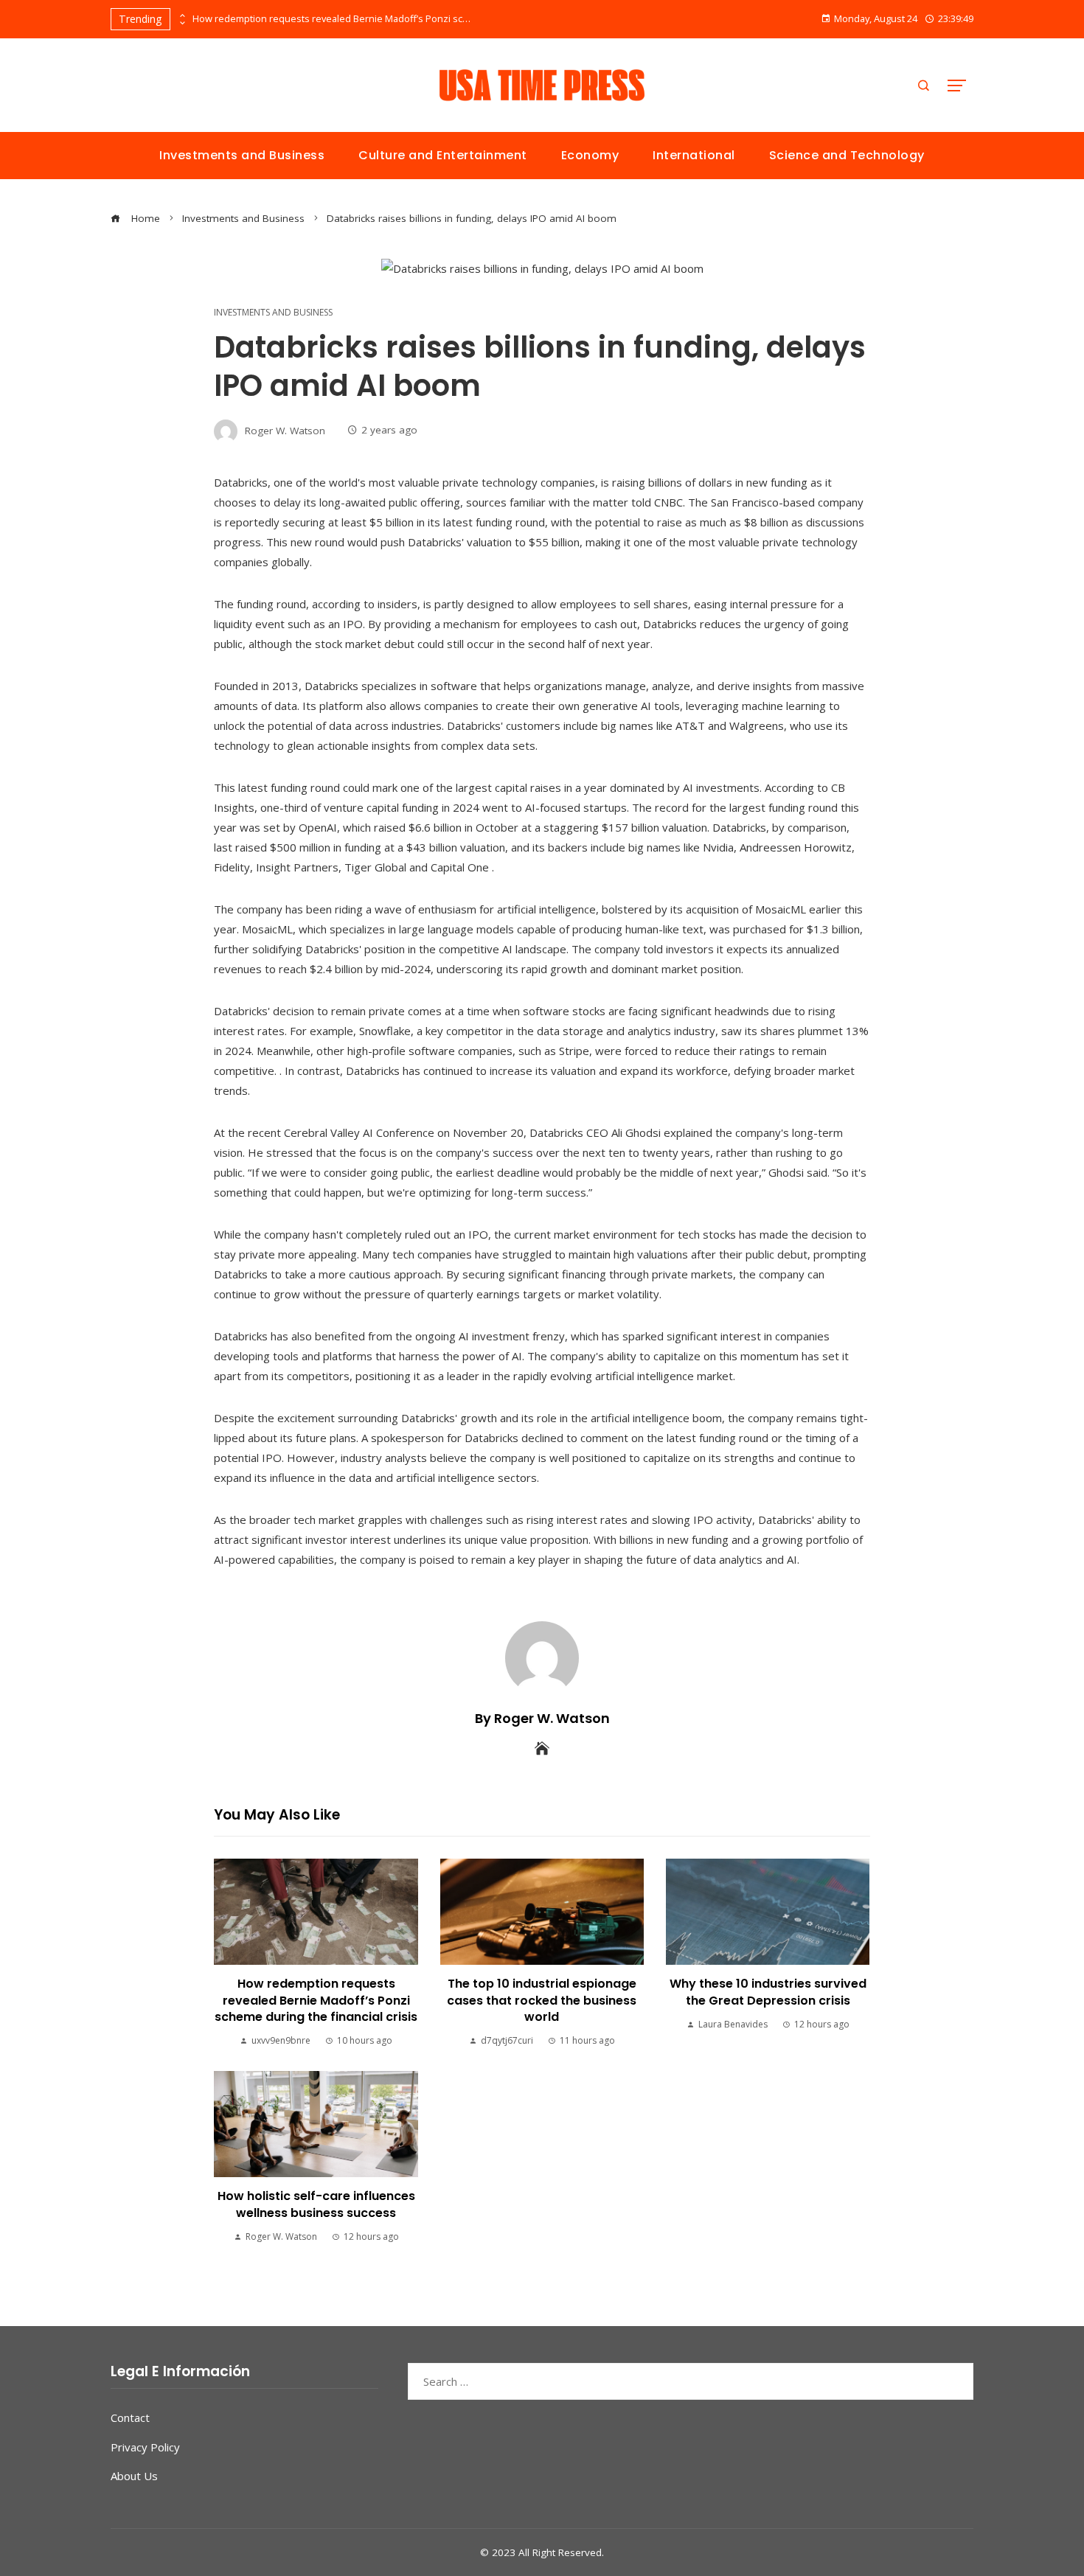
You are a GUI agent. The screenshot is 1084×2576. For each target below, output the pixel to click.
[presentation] (181, 15)
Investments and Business (273, 313)
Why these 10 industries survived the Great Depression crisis (768, 1992)
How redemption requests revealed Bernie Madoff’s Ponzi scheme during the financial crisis (333, 19)
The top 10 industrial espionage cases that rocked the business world (542, 2000)
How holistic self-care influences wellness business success (316, 2204)
